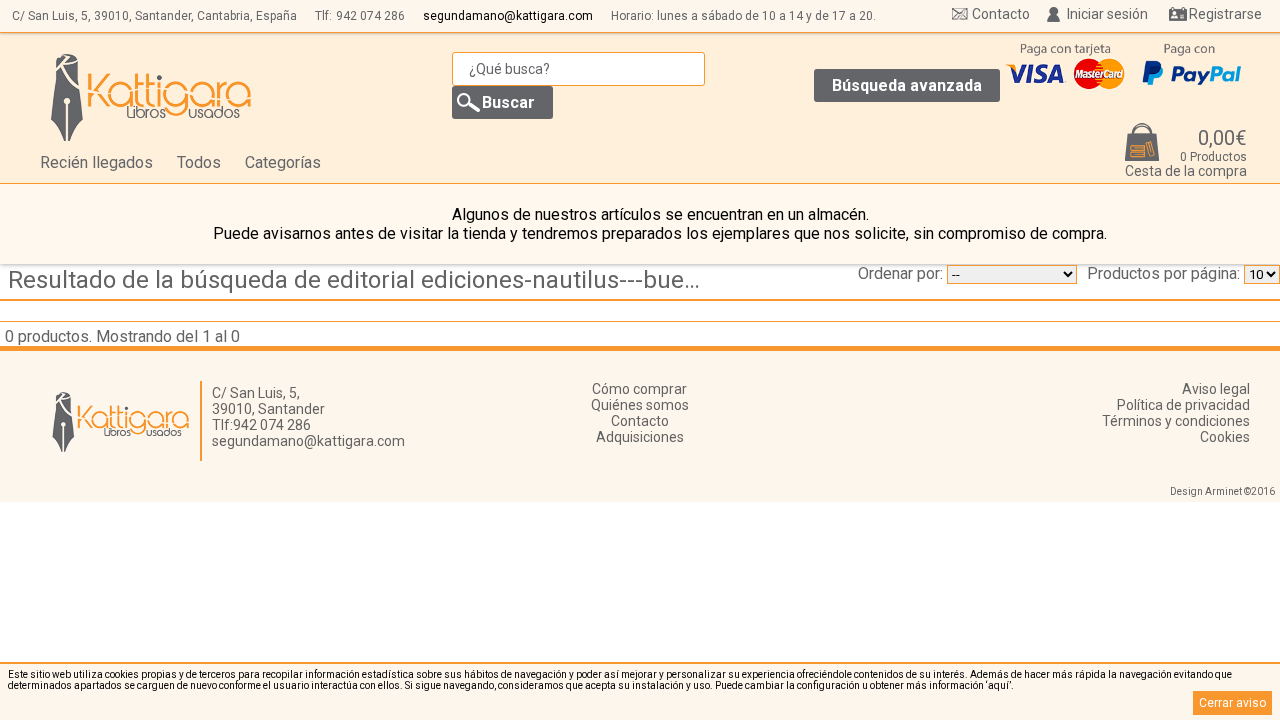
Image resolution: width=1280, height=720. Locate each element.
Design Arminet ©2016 (1222, 491)
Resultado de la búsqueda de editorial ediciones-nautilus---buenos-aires (364, 280)
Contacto (1001, 14)
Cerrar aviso (1232, 703)
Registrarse (1225, 14)
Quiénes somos (640, 405)
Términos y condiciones (1176, 421)
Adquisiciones (640, 437)
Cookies (1225, 437)
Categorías (283, 162)
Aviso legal (1216, 389)
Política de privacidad (1183, 405)
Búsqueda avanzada (907, 85)
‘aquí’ (998, 685)
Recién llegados (96, 162)
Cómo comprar (639, 389)
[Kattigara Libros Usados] (151, 97)
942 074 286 (370, 16)
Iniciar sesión (1107, 14)
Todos (199, 162)
